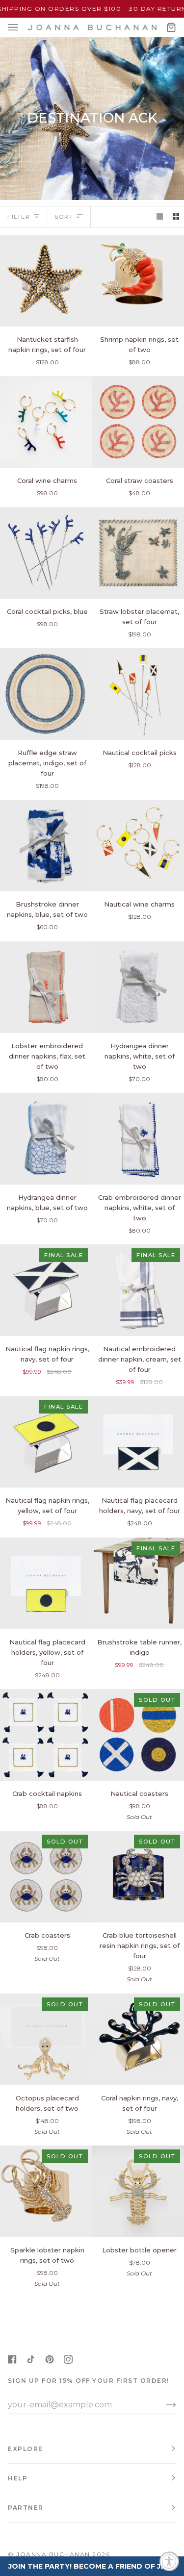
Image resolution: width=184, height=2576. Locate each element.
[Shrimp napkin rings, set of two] (138, 281)
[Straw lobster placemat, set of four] (138, 553)
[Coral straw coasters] (138, 422)
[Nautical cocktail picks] (138, 694)
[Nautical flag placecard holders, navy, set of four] (138, 1442)
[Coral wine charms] (46, 422)
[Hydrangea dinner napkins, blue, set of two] (46, 1139)
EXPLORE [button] (26, 2449)
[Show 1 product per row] (160, 216)
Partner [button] (26, 2508)
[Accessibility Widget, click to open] (169, 2561)
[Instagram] (68, 2359)
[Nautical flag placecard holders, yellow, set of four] (46, 1583)
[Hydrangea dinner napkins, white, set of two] (138, 987)
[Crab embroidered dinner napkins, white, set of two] (138, 1139)
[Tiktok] (31, 2359)
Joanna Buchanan (53, 2554)
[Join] (163, 2404)
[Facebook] (12, 2359)
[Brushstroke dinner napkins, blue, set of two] (46, 846)
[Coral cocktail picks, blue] (46, 553)
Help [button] (18, 2478)
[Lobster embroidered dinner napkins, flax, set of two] (46, 987)
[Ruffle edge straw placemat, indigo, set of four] (46, 694)
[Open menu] (23, 27)
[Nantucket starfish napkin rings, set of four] (46, 281)
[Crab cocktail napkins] (46, 1735)
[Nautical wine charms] (138, 846)
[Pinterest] (50, 2359)
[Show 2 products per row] (176, 216)
